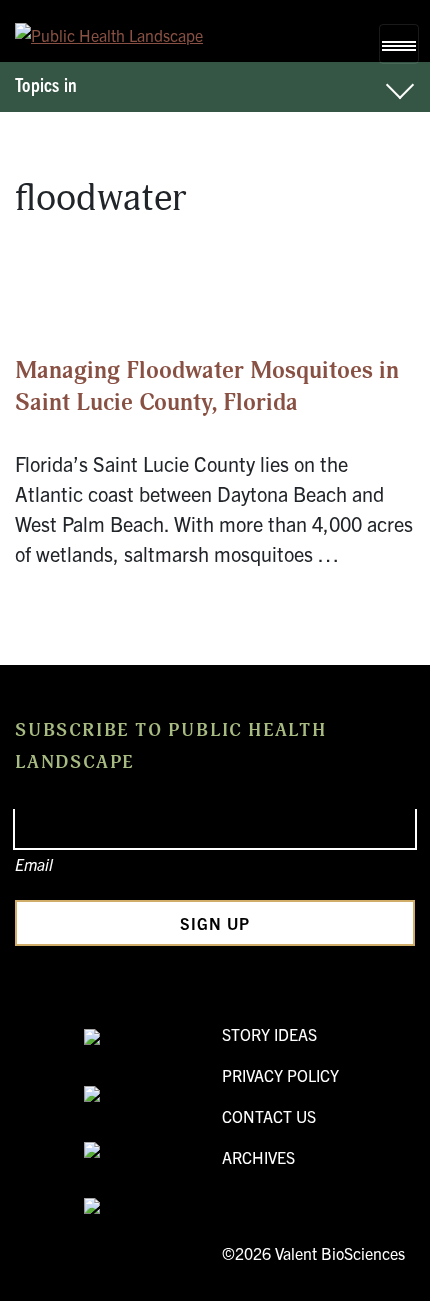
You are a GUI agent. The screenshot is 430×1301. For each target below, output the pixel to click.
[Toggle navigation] (399, 44)
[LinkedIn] (145, 1039)
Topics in (46, 84)
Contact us (269, 1116)
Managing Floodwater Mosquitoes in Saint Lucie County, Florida (207, 387)
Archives (258, 1157)
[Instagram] (145, 1208)
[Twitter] (145, 1152)
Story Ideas (269, 1034)
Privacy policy (280, 1075)
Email (34, 864)
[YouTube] (145, 1095)
